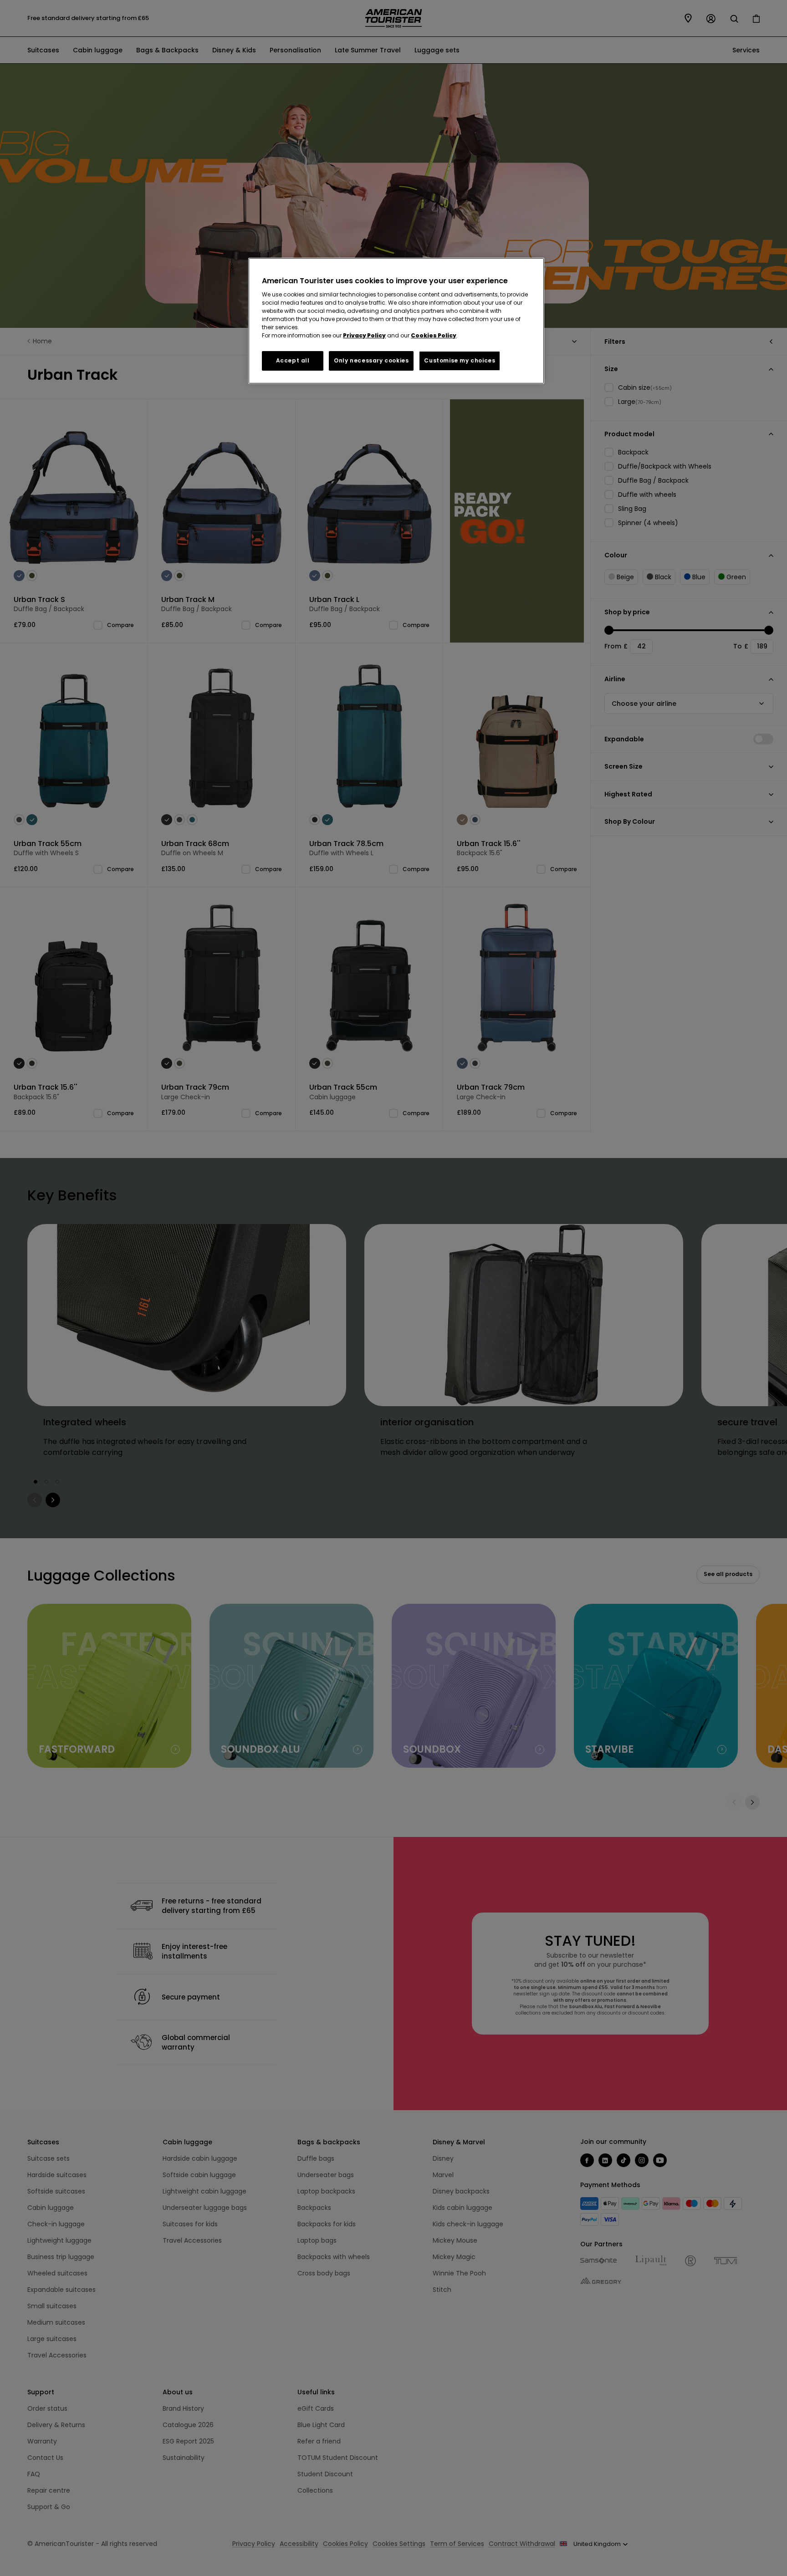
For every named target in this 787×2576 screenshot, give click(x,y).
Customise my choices (460, 360)
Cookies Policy (434, 335)
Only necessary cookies (371, 360)
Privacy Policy (364, 335)
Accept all (293, 360)
